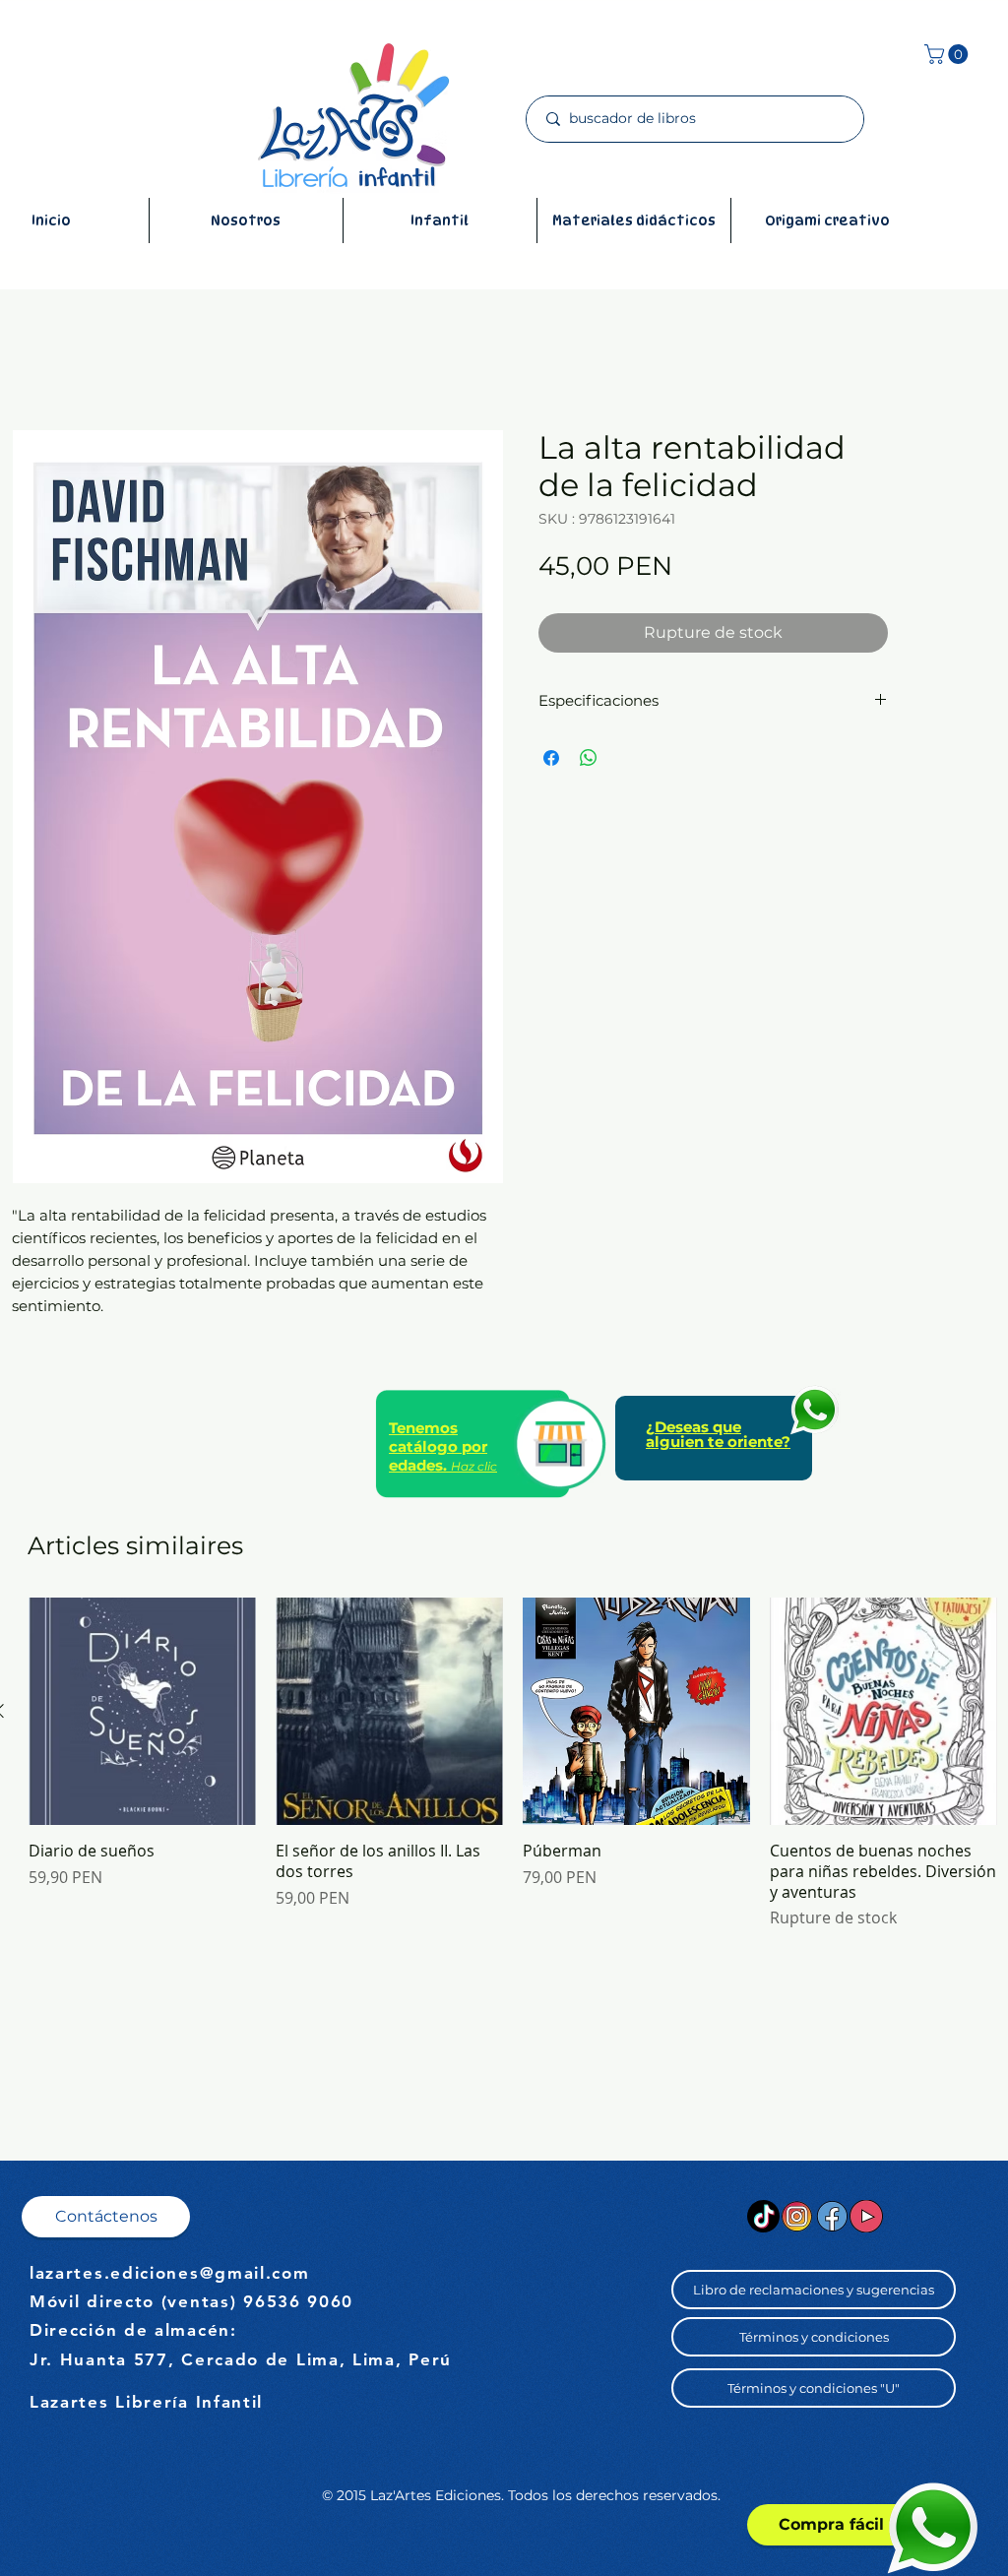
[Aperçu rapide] (142, 1711)
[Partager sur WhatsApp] (589, 758)
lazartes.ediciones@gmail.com (170, 2273)
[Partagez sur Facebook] (551, 758)
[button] (948, 54)
